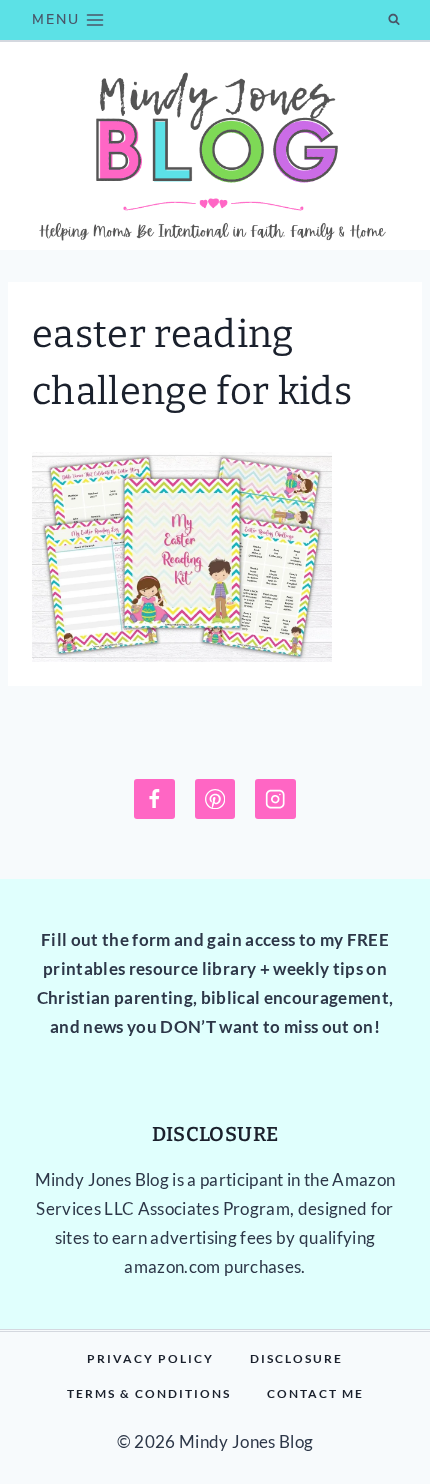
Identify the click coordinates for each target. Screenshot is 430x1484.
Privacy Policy (150, 1358)
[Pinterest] (215, 799)
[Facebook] (154, 799)
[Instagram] (275, 799)
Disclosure (296, 1358)
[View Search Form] (394, 20)
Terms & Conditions (149, 1393)
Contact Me (315, 1393)
